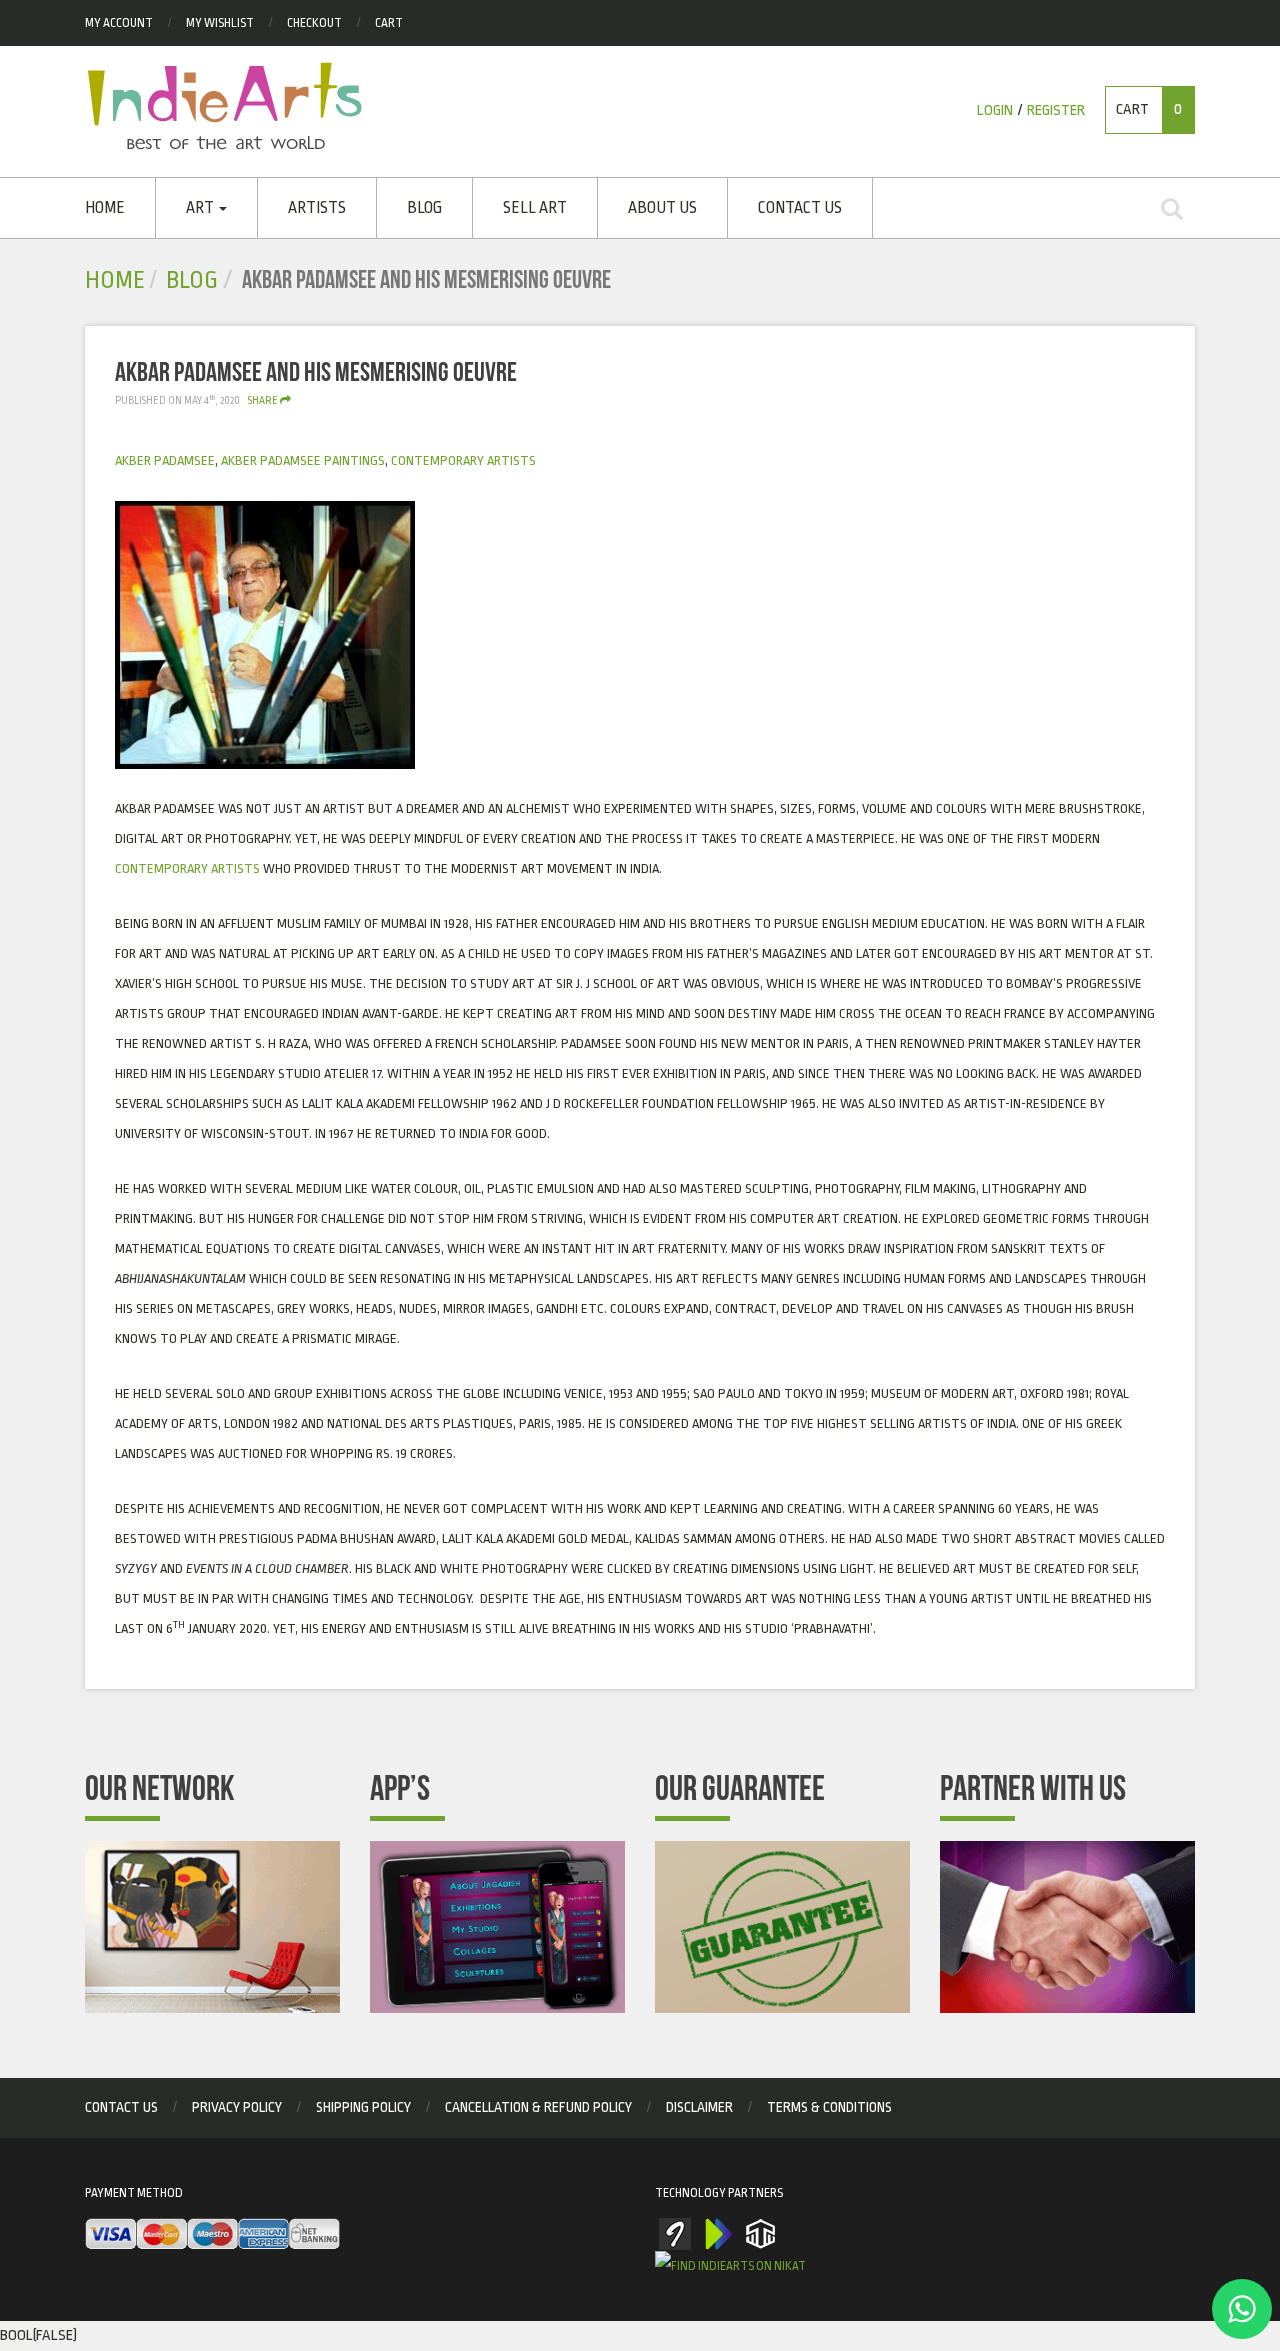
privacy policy (237, 2107)
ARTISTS (317, 208)
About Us (662, 208)
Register (1056, 110)
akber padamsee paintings (303, 460)
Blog (424, 208)
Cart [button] (1149, 109)
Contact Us (800, 208)
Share (264, 401)
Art (201, 208)
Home (105, 208)
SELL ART (535, 208)
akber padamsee (165, 460)
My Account (119, 23)
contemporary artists (463, 460)
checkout (314, 23)
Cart (389, 23)
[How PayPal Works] (212, 2235)
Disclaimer (699, 2107)
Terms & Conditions (829, 2107)
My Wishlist (220, 23)
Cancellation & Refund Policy (538, 2107)
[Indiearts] (224, 106)
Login (995, 110)
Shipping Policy (363, 2107)
